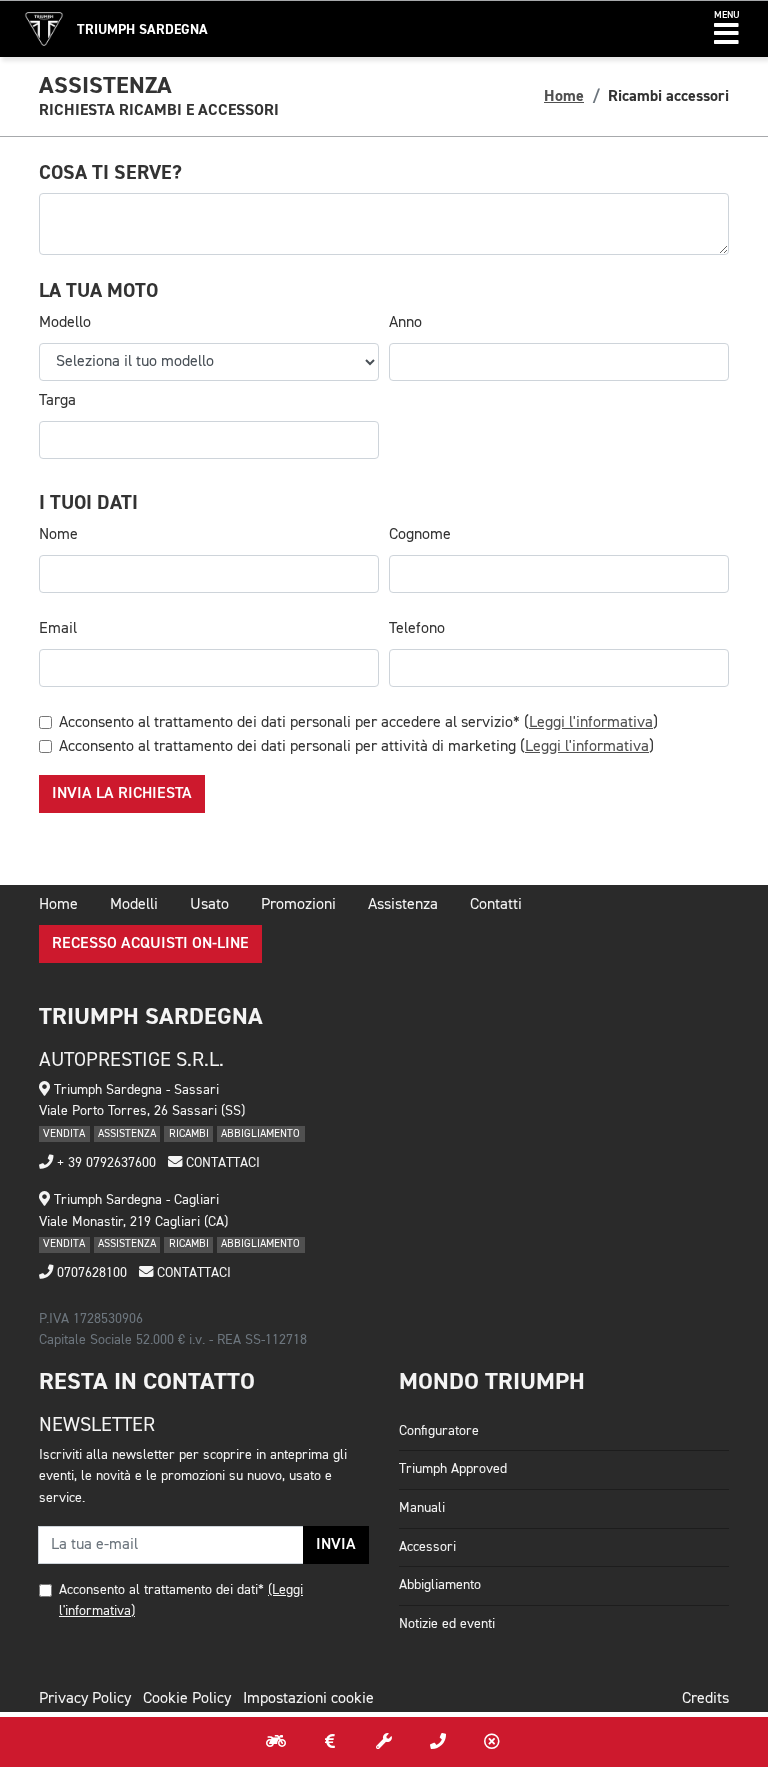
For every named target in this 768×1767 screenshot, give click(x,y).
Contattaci (221, 1163)
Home (564, 96)
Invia (336, 1545)
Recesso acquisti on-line (150, 944)
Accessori (427, 1547)
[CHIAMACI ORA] (438, 1742)
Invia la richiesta (122, 794)
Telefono (417, 629)
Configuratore (439, 1431)
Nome (58, 535)
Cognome (420, 535)
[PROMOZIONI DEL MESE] (330, 1742)
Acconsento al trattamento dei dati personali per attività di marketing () (356, 747)
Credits (705, 1699)
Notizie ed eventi (447, 1624)
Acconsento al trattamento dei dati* (161, 1590)
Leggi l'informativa (591, 723)
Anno (405, 323)
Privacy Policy (85, 1699)
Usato (209, 905)
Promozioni (298, 905)
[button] (726, 29)
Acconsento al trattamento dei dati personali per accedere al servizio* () (358, 723)
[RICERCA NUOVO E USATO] (276, 1742)
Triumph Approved (453, 1469)
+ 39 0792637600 (104, 1163)
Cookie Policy (187, 1699)
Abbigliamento (440, 1585)
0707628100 (90, 1273)
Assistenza (403, 905)
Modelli (134, 905)
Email (58, 629)
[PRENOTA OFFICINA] (384, 1742)
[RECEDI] (492, 1742)
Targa (57, 401)
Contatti (496, 905)
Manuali (422, 1508)
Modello (65, 323)
